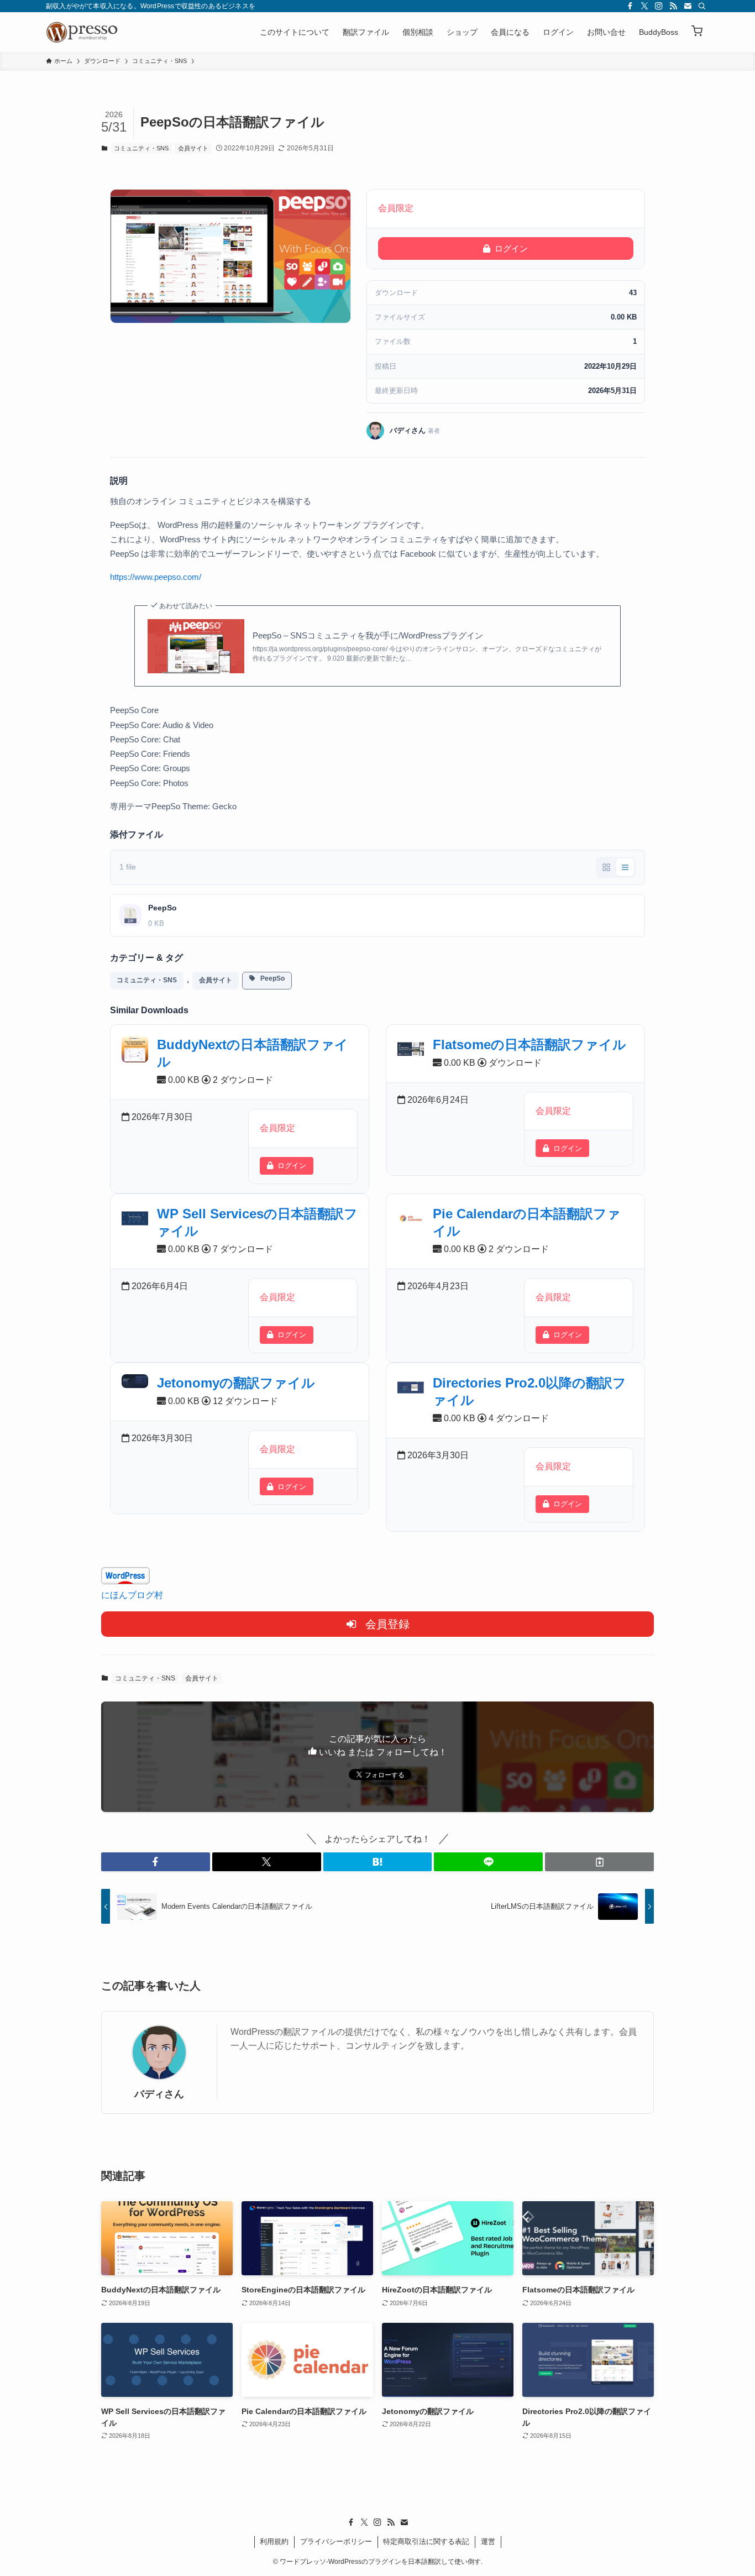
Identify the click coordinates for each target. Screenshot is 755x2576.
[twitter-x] (644, 6)
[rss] (673, 6)
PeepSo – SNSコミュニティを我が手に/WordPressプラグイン (368, 635)
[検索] (702, 6)
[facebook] (630, 6)
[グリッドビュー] (606, 867)
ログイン (511, 248)
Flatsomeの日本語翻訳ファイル (529, 1044)
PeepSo (270, 978)
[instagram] (659, 6)
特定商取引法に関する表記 (426, 2541)
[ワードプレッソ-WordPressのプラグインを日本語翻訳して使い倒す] (85, 32)
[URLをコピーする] (599, 1862)
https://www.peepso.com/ (156, 577)
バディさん (159, 2094)
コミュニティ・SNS (141, 148)
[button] (697, 32)
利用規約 (274, 2541)
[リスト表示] (625, 867)
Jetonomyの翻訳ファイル (236, 1383)
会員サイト (193, 148)
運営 (488, 2541)
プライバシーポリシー (336, 2541)
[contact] (688, 6)
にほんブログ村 (132, 1595)
